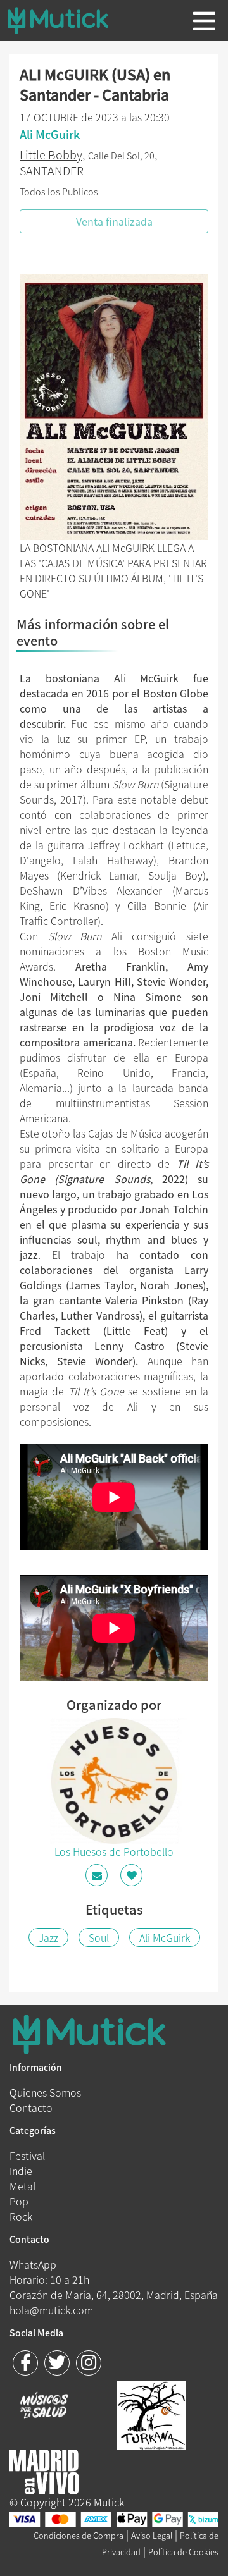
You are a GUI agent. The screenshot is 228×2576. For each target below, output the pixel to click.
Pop (19, 2201)
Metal (22, 2186)
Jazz (48, 1937)
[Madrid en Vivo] (152, 2413)
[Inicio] (68, 20)
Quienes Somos (45, 2092)
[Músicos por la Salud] (44, 2407)
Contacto (31, 2107)
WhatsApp (33, 2264)
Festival (27, 2156)
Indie (21, 2171)
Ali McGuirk (165, 1937)
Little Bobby (51, 155)
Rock (21, 2216)
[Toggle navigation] (204, 21)
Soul (99, 1937)
